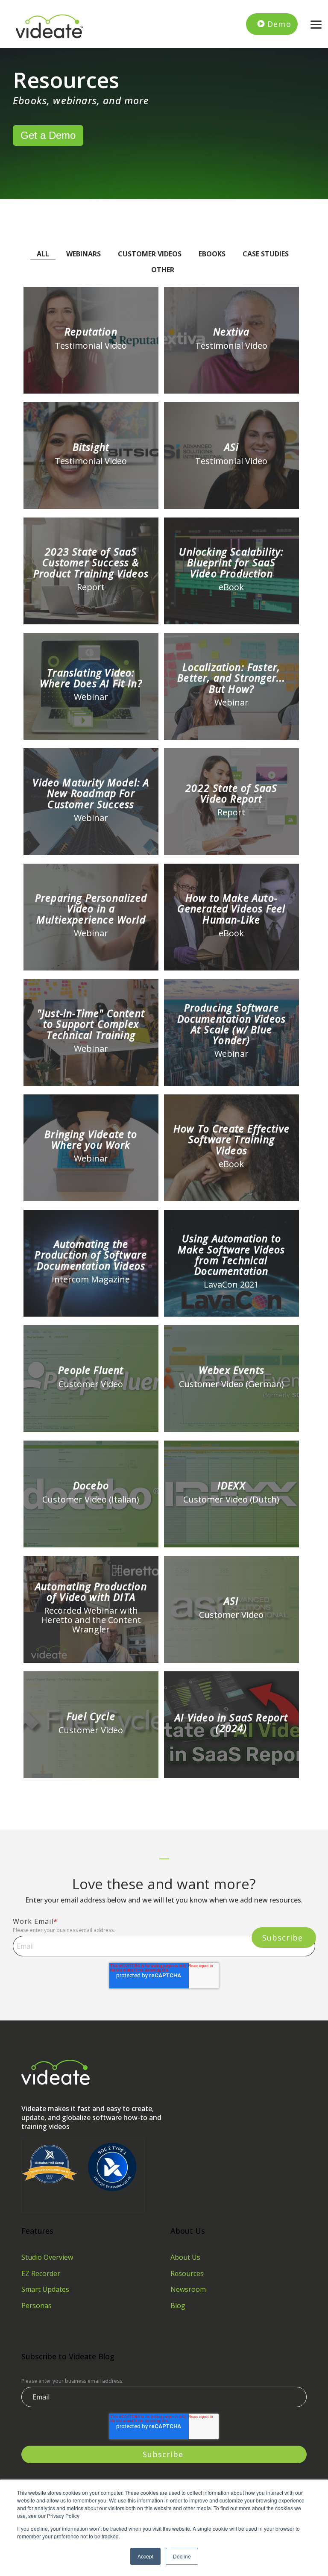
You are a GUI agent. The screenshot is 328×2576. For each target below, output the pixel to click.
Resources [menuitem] (187, 2273)
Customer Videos (150, 254)
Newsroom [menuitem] (188, 2289)
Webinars (83, 254)
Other (163, 270)
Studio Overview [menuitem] (47, 2257)
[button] (316, 24)
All (43, 254)
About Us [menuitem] (185, 2257)
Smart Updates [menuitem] (45, 2289)
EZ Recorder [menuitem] (41, 2273)
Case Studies (266, 254)
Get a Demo (48, 135)
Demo (279, 24)
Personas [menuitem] (37, 2305)
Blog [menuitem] (178, 2305)
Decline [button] (182, 2556)
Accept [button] (145, 2556)
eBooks (212, 254)
